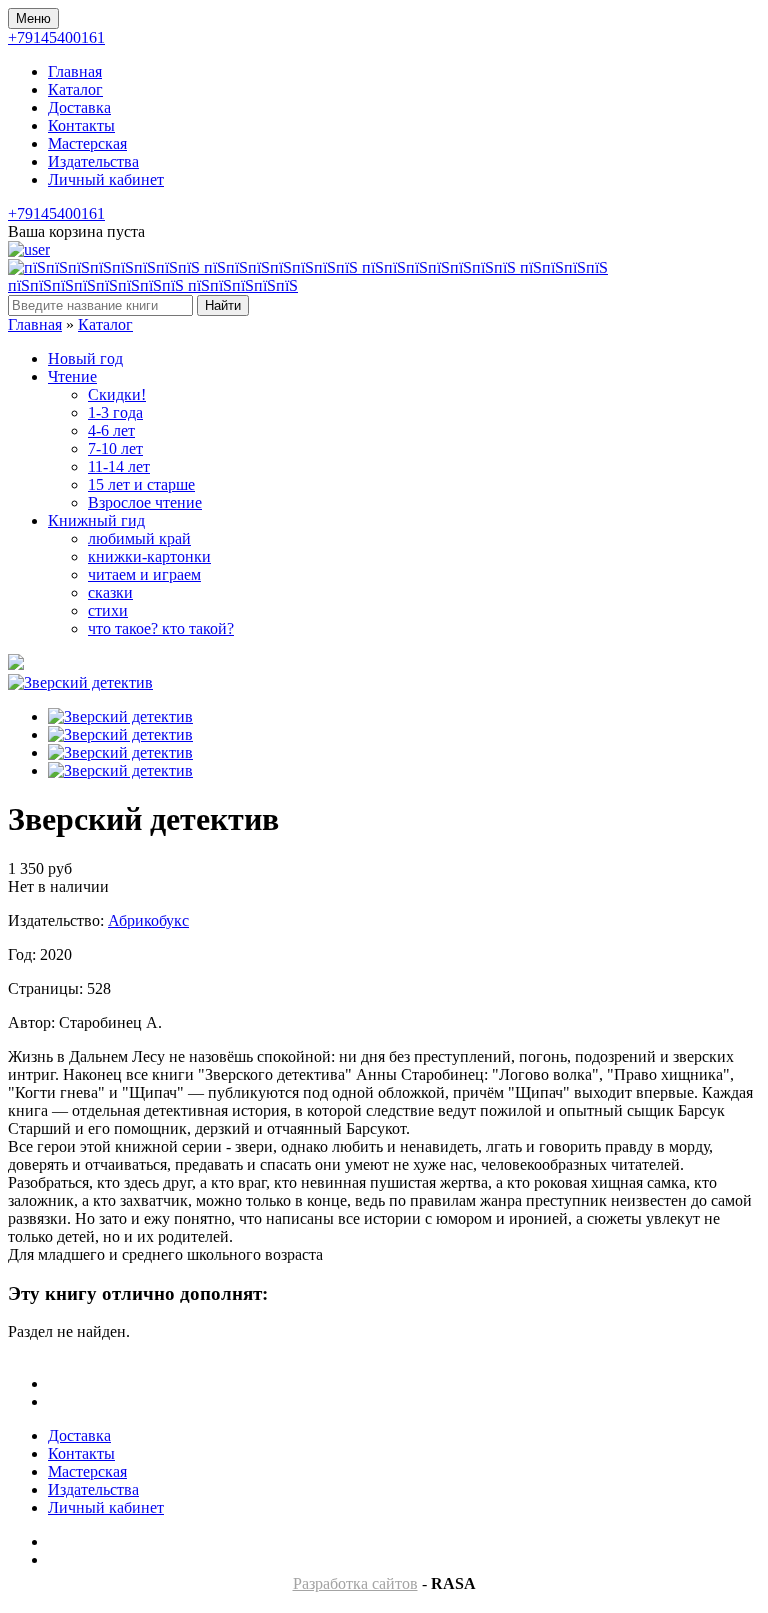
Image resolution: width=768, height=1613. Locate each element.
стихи (108, 610)
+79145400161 (56, 37)
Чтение (72, 376)
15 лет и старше (141, 484)
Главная (75, 71)
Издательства (93, 161)
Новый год (85, 358)
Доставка (79, 107)
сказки (110, 592)
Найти (223, 305)
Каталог (75, 89)
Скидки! (117, 394)
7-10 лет (115, 448)
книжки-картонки (149, 556)
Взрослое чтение (145, 502)
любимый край (139, 538)
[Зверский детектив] (80, 682)
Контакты (81, 125)
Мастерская (87, 143)
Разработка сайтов (355, 1583)
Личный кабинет (106, 179)
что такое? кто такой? (161, 628)
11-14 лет (119, 466)
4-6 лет (111, 430)
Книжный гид (96, 520)
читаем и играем (144, 574)
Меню (33, 18)
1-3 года (115, 412)
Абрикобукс (148, 920)
